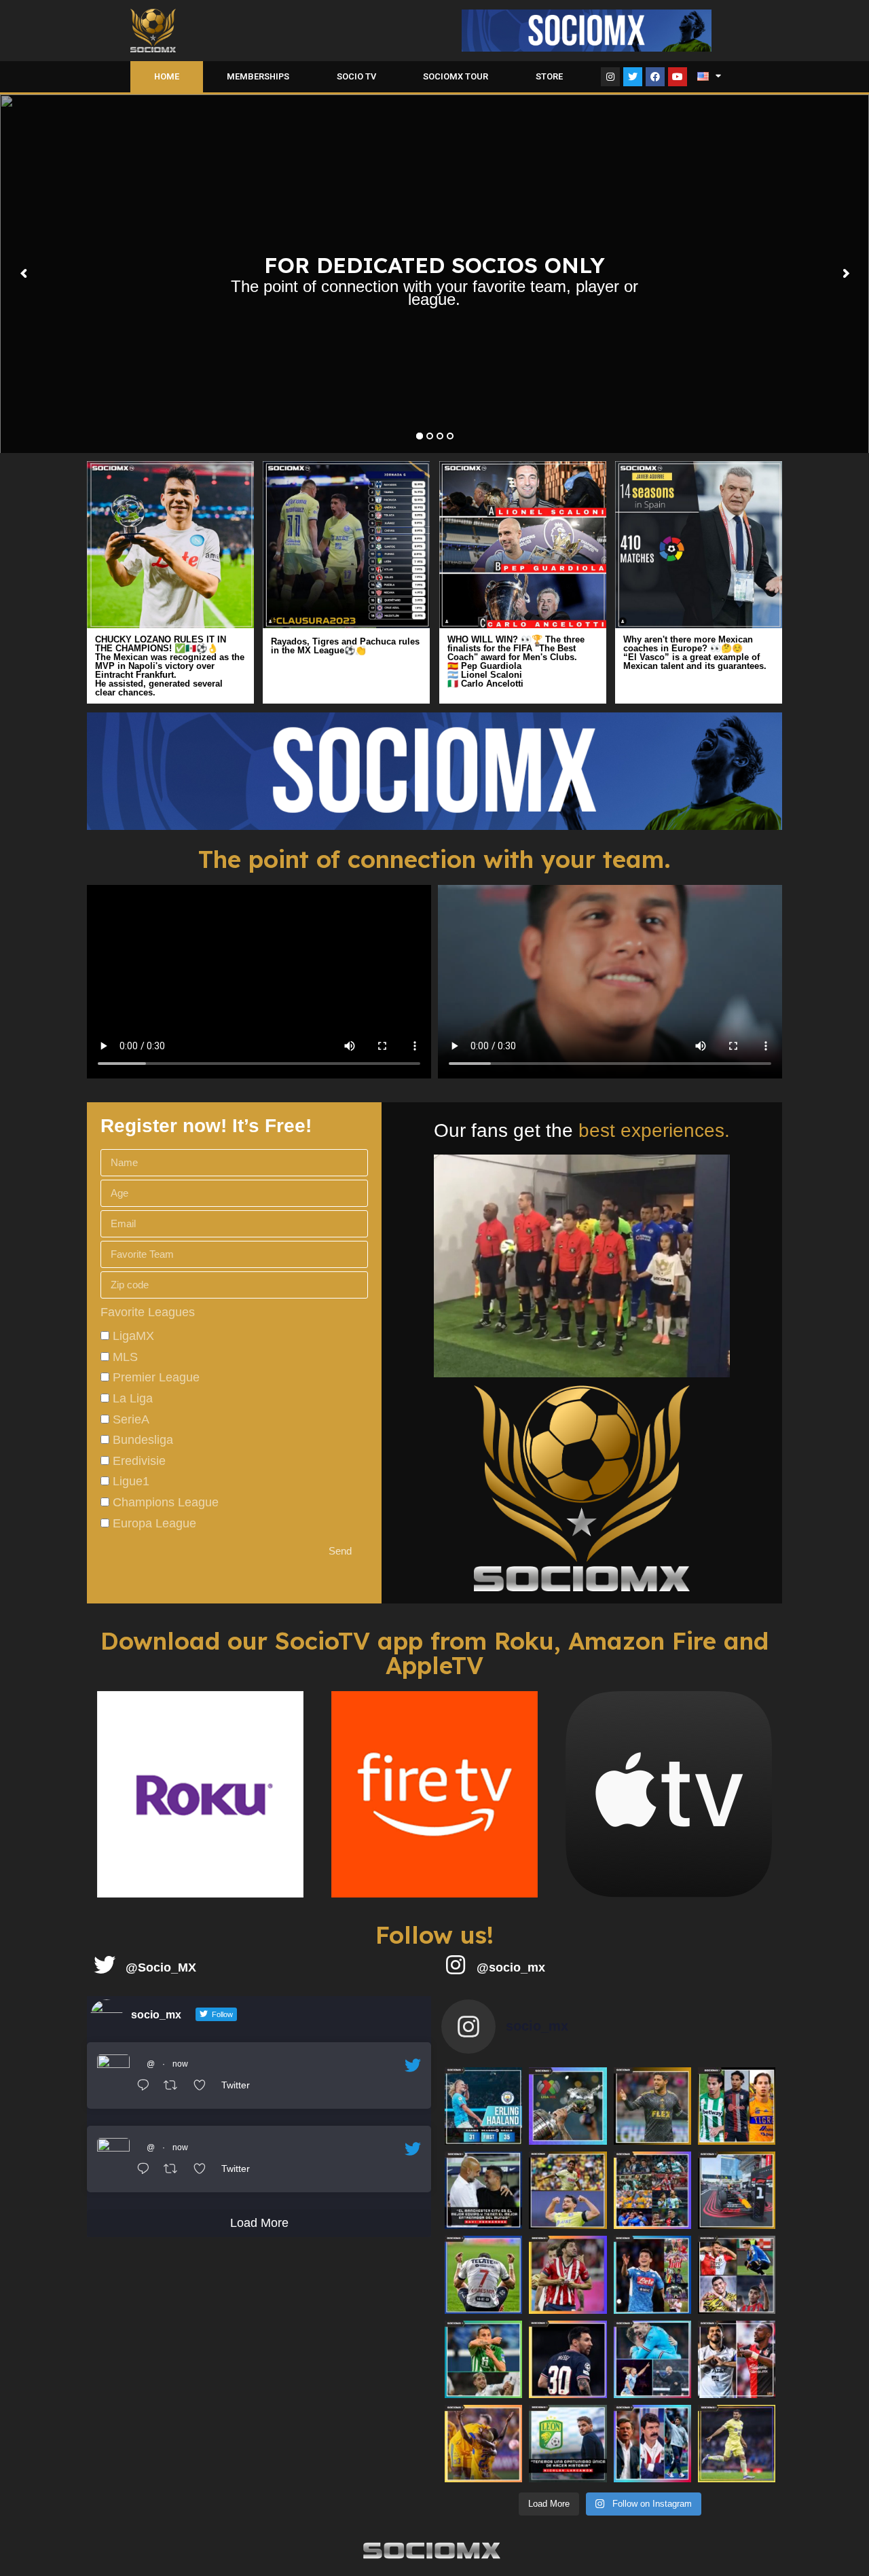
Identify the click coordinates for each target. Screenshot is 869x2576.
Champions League (166, 1502)
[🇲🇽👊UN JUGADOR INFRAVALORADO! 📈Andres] (483, 2359)
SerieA (131, 1419)
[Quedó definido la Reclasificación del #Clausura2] (652, 2190)
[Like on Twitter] (204, 2087)
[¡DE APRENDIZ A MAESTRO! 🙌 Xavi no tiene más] (483, 2190)
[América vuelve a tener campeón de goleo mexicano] (568, 2190)
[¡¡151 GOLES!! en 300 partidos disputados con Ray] (483, 2274)
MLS (125, 1357)
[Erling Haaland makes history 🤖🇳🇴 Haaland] (483, 2106)
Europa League (154, 1523)
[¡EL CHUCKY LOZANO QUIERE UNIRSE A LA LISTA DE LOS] (652, 2274)
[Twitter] (633, 77)
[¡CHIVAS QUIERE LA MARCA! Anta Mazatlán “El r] (568, 2274)
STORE (549, 76)
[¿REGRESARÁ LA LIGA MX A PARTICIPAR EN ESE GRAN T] (568, 2106)
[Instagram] (610, 77)
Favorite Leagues (148, 1312)
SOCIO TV (356, 76)
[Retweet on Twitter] (175, 2087)
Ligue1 (131, 1481)
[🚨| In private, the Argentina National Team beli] (568, 2359)
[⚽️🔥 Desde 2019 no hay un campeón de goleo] (737, 2359)
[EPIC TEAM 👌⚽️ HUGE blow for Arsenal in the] (652, 2359)
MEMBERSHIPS (258, 76)
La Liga (133, 1398)
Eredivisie (139, 1461)
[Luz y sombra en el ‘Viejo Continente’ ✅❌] (737, 2274)
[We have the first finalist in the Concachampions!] (652, 2106)
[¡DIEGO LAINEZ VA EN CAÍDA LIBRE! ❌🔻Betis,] (737, 2106)
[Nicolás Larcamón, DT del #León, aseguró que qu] (568, 2444)
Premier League (156, 1377)
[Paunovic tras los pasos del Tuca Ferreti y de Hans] (652, 2444)
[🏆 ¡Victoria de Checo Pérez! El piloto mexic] (737, 2190)
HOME (167, 76)
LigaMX (133, 1336)
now (180, 2064)
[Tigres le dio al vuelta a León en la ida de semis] (483, 2444)
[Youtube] (678, 77)
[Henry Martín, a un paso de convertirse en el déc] (737, 2444)
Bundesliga (143, 1440)
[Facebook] (655, 77)
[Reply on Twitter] (147, 2087)
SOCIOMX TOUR (456, 76)
